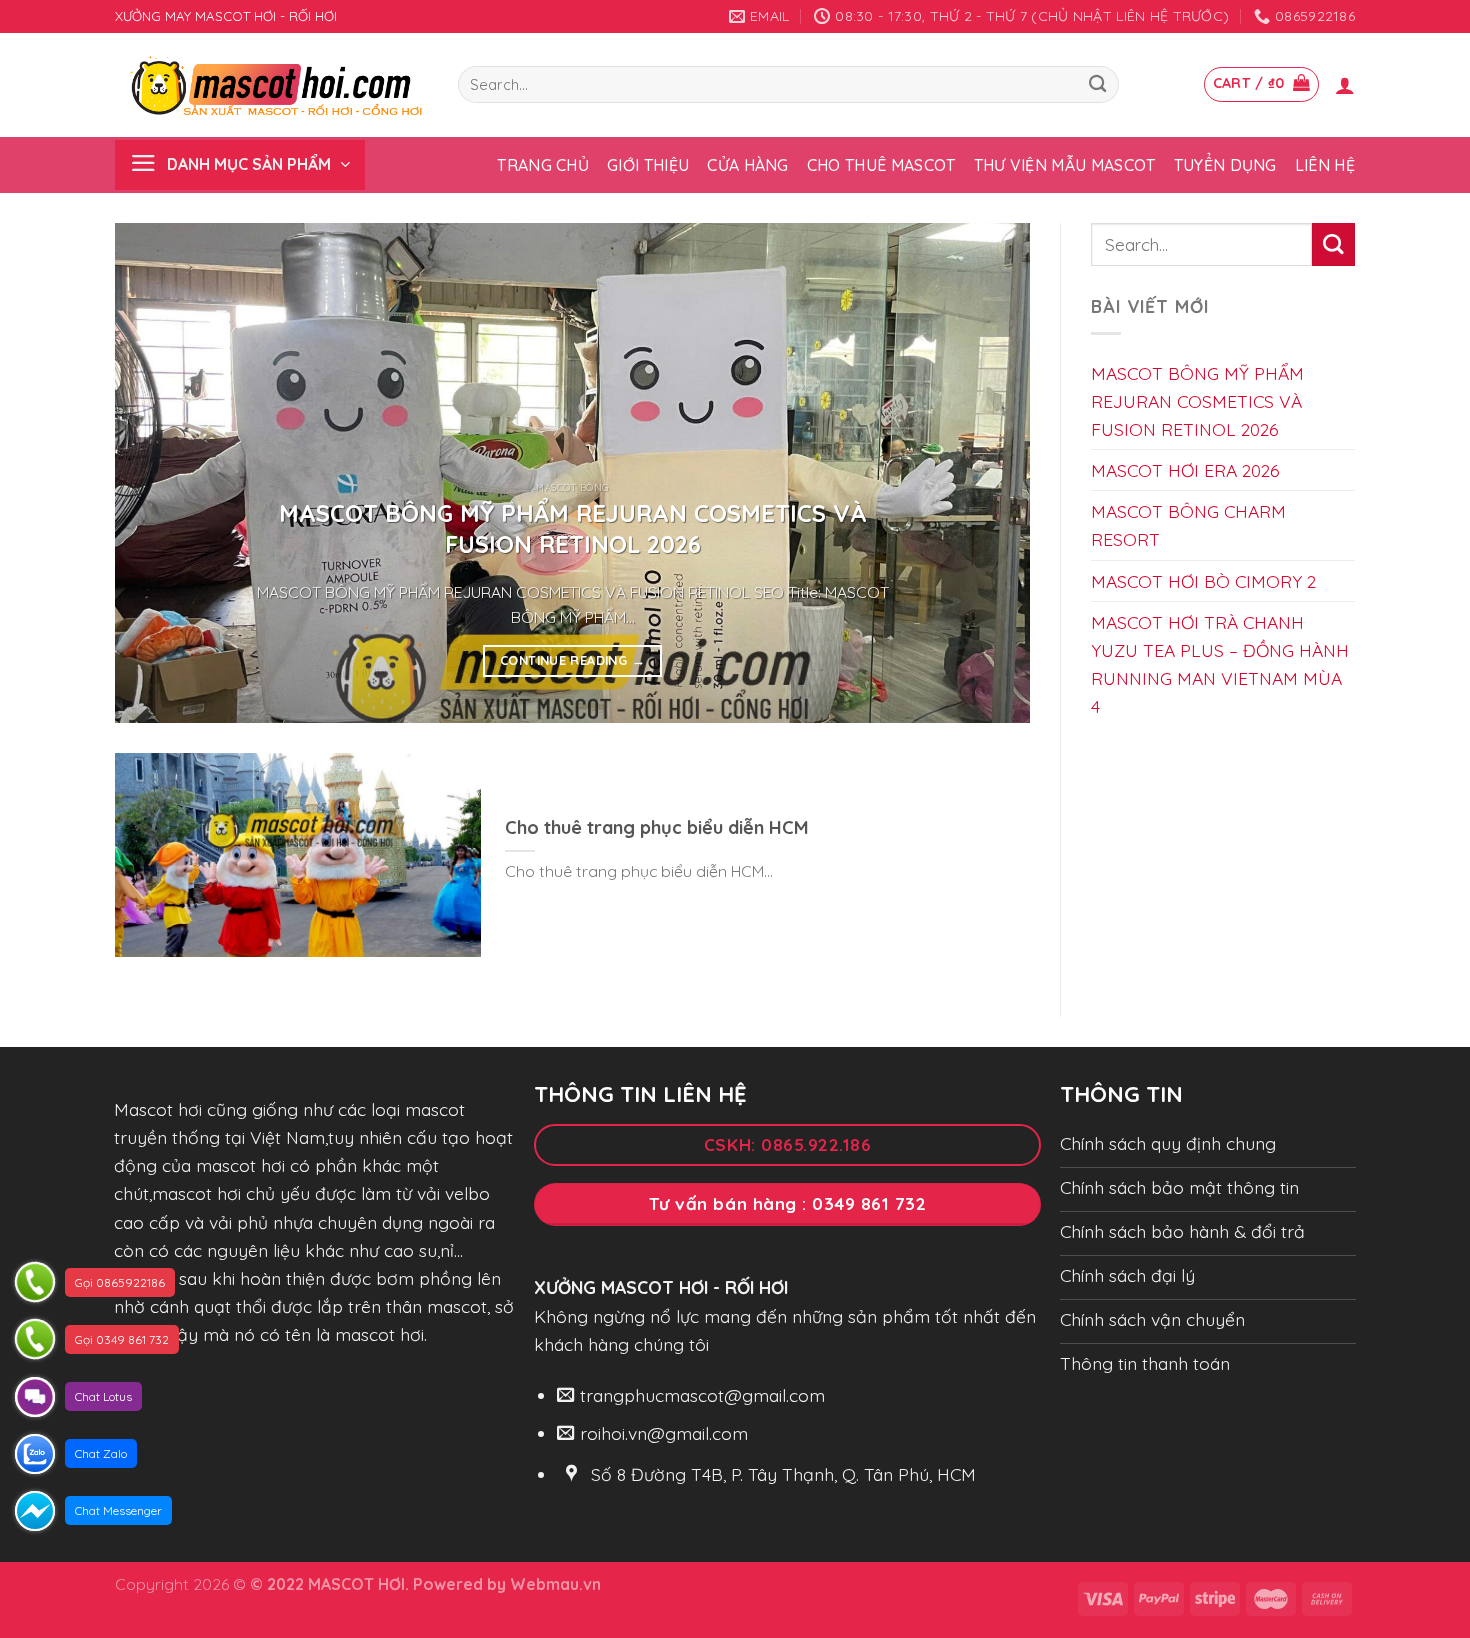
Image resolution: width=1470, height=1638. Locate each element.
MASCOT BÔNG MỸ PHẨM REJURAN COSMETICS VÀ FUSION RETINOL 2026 (573, 528)
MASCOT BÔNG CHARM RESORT (1188, 525)
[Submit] (1097, 84)
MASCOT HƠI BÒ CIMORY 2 (1203, 580)
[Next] (987, 473)
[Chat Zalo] (35, 1454)
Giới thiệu (648, 165)
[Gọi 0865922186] (35, 1282)
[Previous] (158, 473)
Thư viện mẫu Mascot (1065, 165)
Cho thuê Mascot (881, 165)
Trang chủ (543, 165)
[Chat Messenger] (35, 1511)
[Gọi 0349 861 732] (35, 1339)
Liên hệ (1325, 165)
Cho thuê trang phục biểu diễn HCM (657, 827)
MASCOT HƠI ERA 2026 (1185, 470)
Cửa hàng (748, 165)
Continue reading (572, 660)
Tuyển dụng (1225, 165)
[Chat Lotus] (35, 1397)
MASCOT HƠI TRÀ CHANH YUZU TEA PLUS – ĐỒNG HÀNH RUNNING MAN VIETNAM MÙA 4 (1220, 663)
